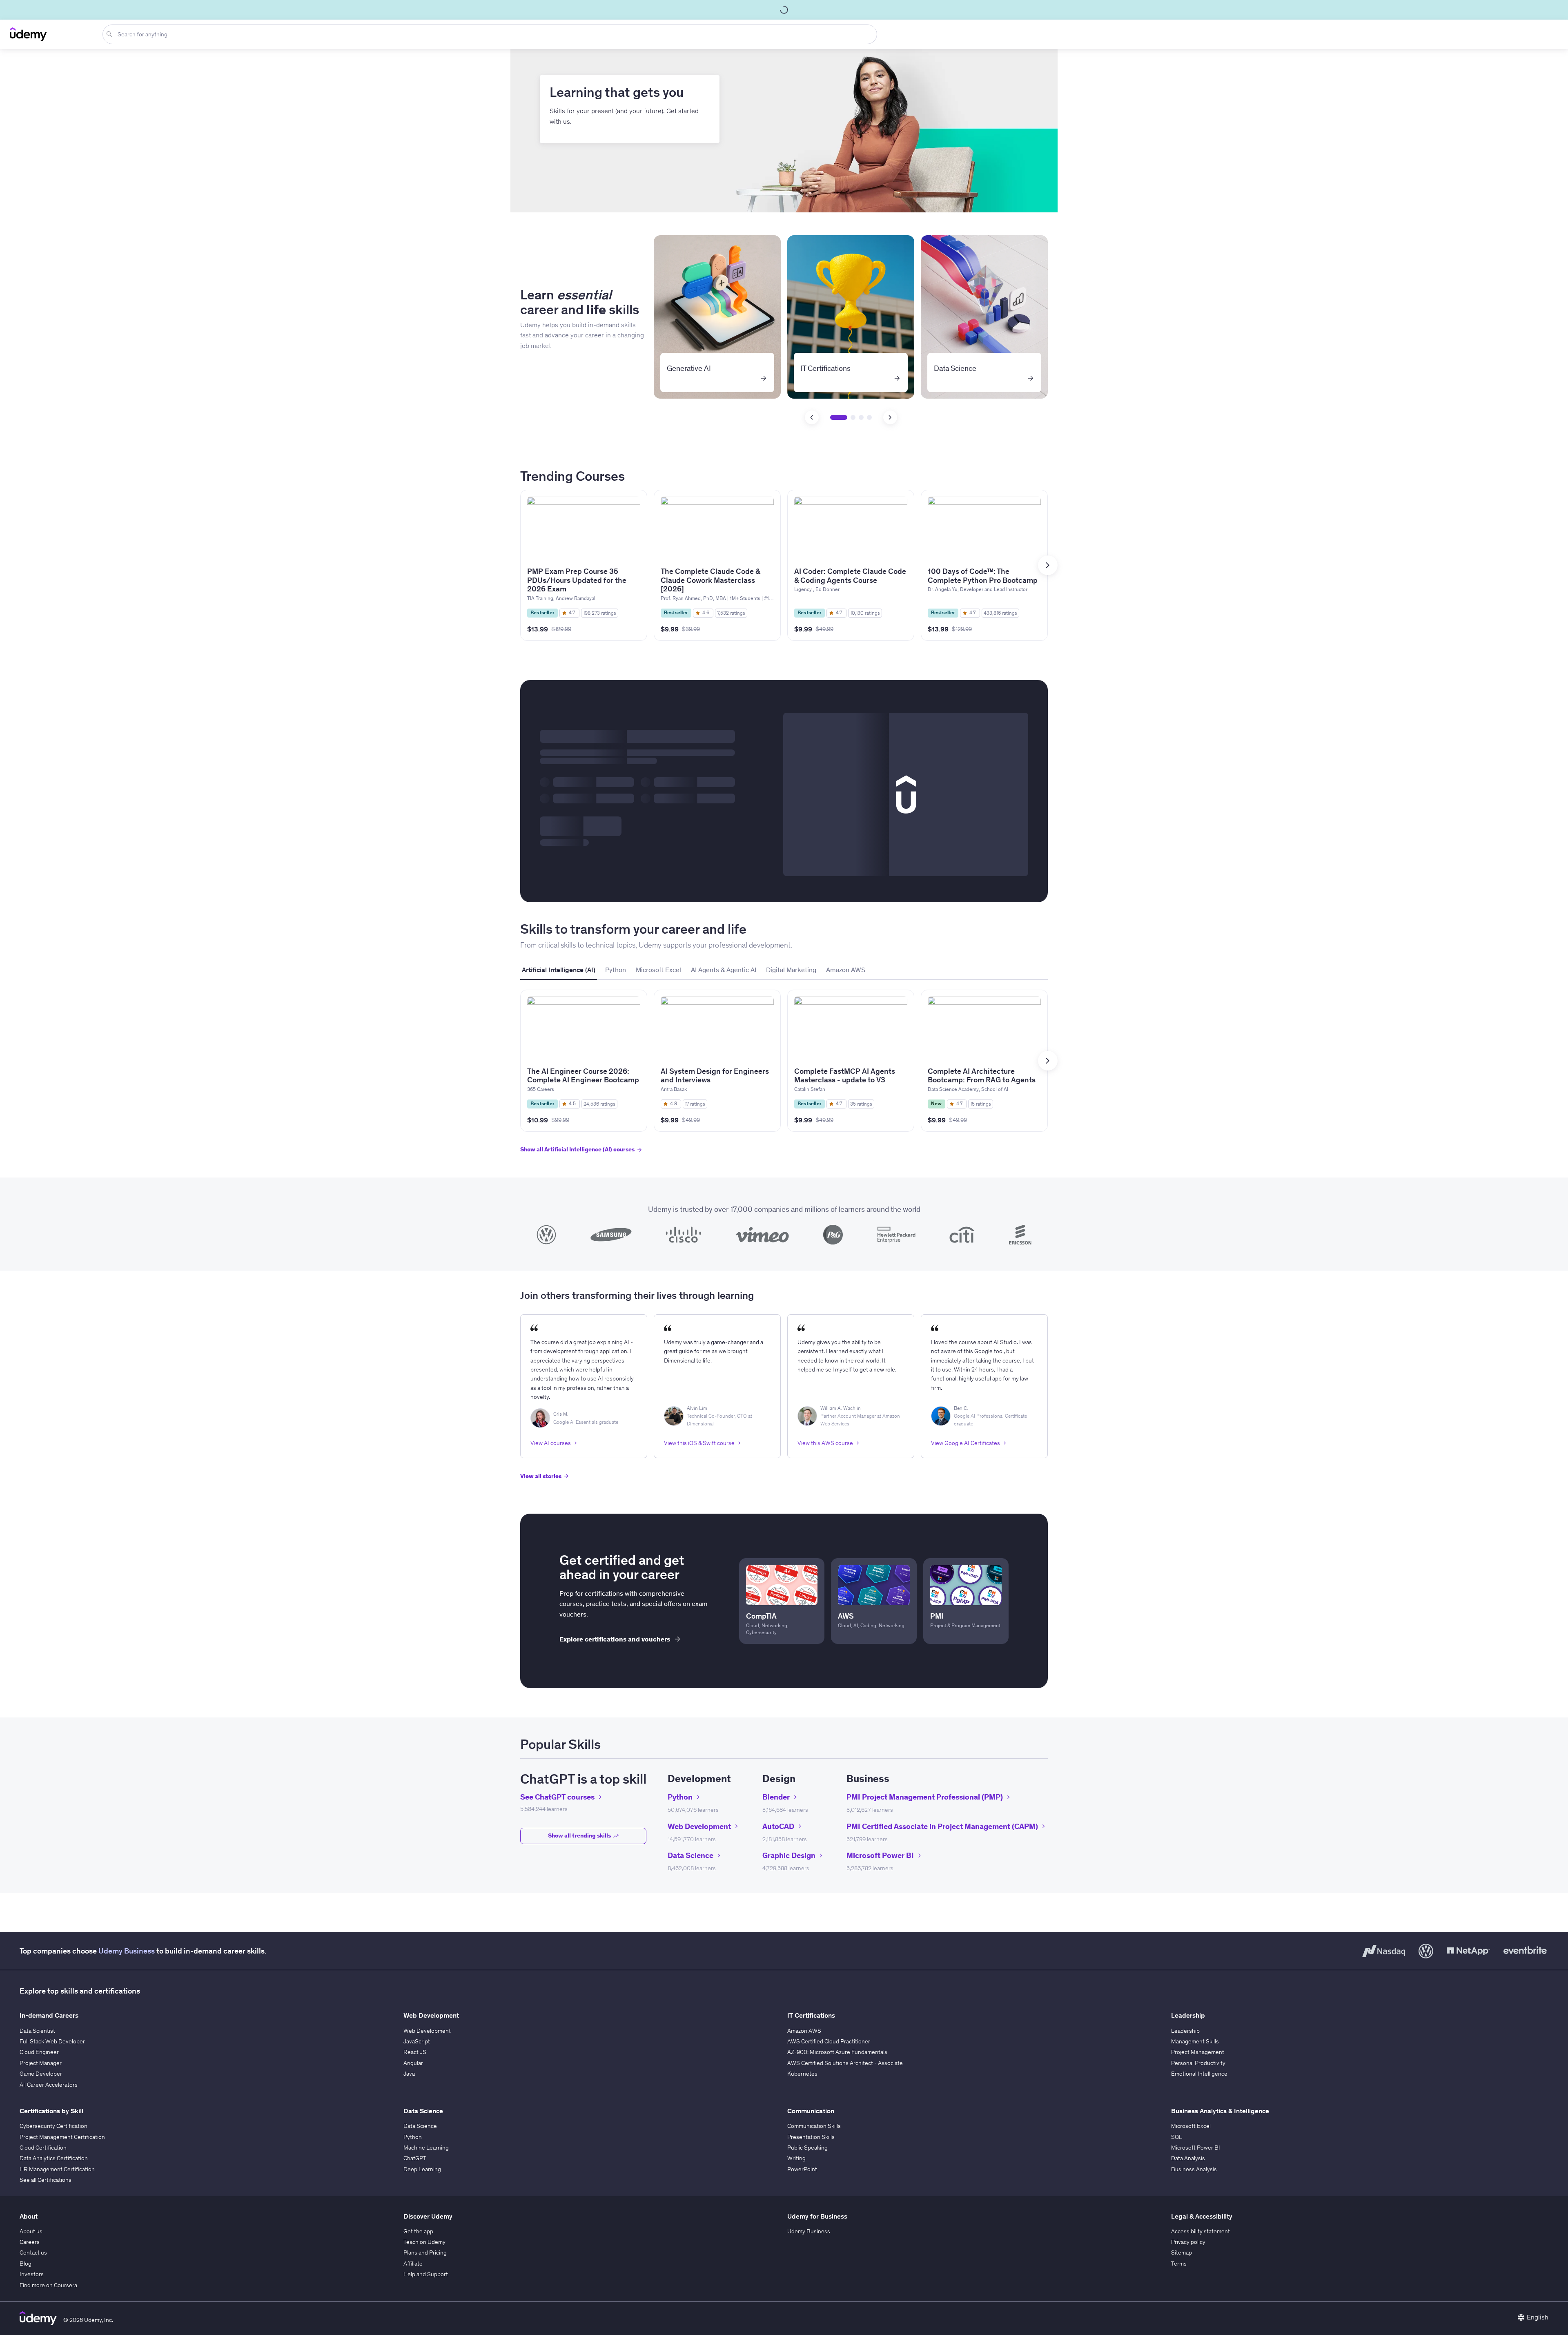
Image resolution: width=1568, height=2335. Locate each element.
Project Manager (41, 2063)
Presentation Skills (811, 2137)
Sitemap (1182, 2252)
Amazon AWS (804, 2031)
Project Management (1198, 2052)
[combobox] (491, 34)
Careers (30, 2242)
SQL (1177, 2137)
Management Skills (1195, 2041)
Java (409, 2074)
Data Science (420, 2126)
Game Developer (41, 2074)
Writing (796, 2158)
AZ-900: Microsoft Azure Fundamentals (837, 2052)
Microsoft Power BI (1196, 2148)
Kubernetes (802, 2074)
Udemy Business (127, 1951)
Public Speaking (807, 2148)
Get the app (418, 2231)
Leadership (1185, 2031)
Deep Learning (422, 2169)
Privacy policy (1188, 2242)
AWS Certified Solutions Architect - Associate (845, 2063)
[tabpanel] (784, 1079)
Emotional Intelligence (1199, 2074)
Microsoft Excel (1191, 2126)
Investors (32, 2274)
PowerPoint (802, 2169)
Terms (1179, 2264)
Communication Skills (814, 2126)
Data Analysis (1188, 2158)
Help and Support (426, 2274)
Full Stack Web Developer (52, 2041)
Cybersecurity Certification (53, 2126)
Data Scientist (37, 2031)
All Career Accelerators (49, 2085)
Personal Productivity (1198, 2063)
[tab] (559, 970)
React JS (415, 2052)
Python (413, 2137)
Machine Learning (426, 2148)
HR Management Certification (57, 2169)
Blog (26, 2264)
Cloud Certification (43, 2148)
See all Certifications (46, 2180)
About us (31, 2231)
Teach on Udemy (424, 2242)
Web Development (427, 2031)
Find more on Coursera (48, 2285)
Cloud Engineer (39, 2052)
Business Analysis (1194, 2169)
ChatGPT (415, 2158)
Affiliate (413, 2264)
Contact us (33, 2252)
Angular (413, 2063)
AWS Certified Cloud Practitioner (829, 2041)
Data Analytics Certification (54, 2158)
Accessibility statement (1200, 2231)
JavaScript (417, 2041)
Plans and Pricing (425, 2252)
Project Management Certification (62, 2137)
